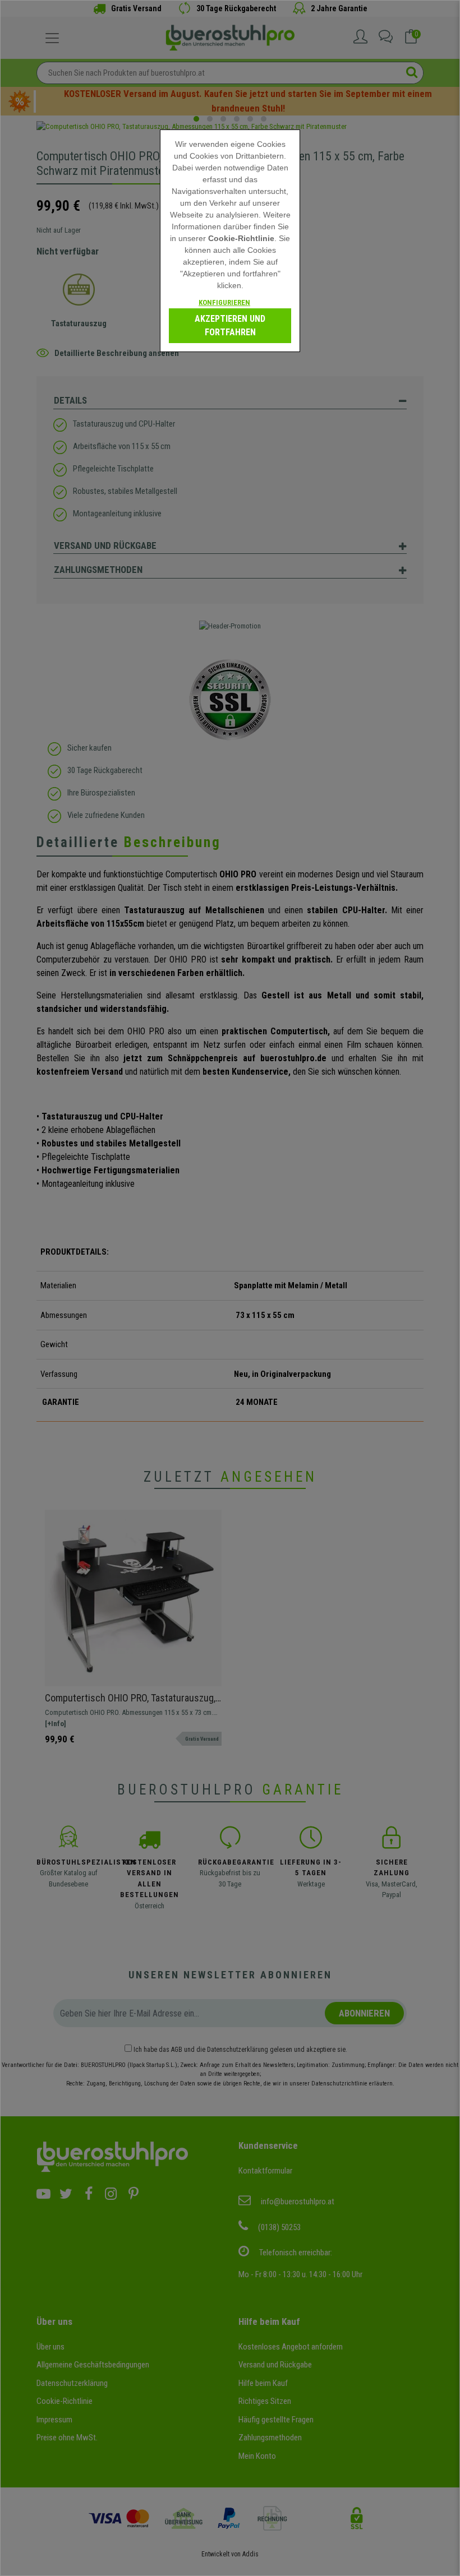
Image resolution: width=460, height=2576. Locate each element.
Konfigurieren (224, 302)
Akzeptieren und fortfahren (230, 325)
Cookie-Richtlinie (241, 238)
